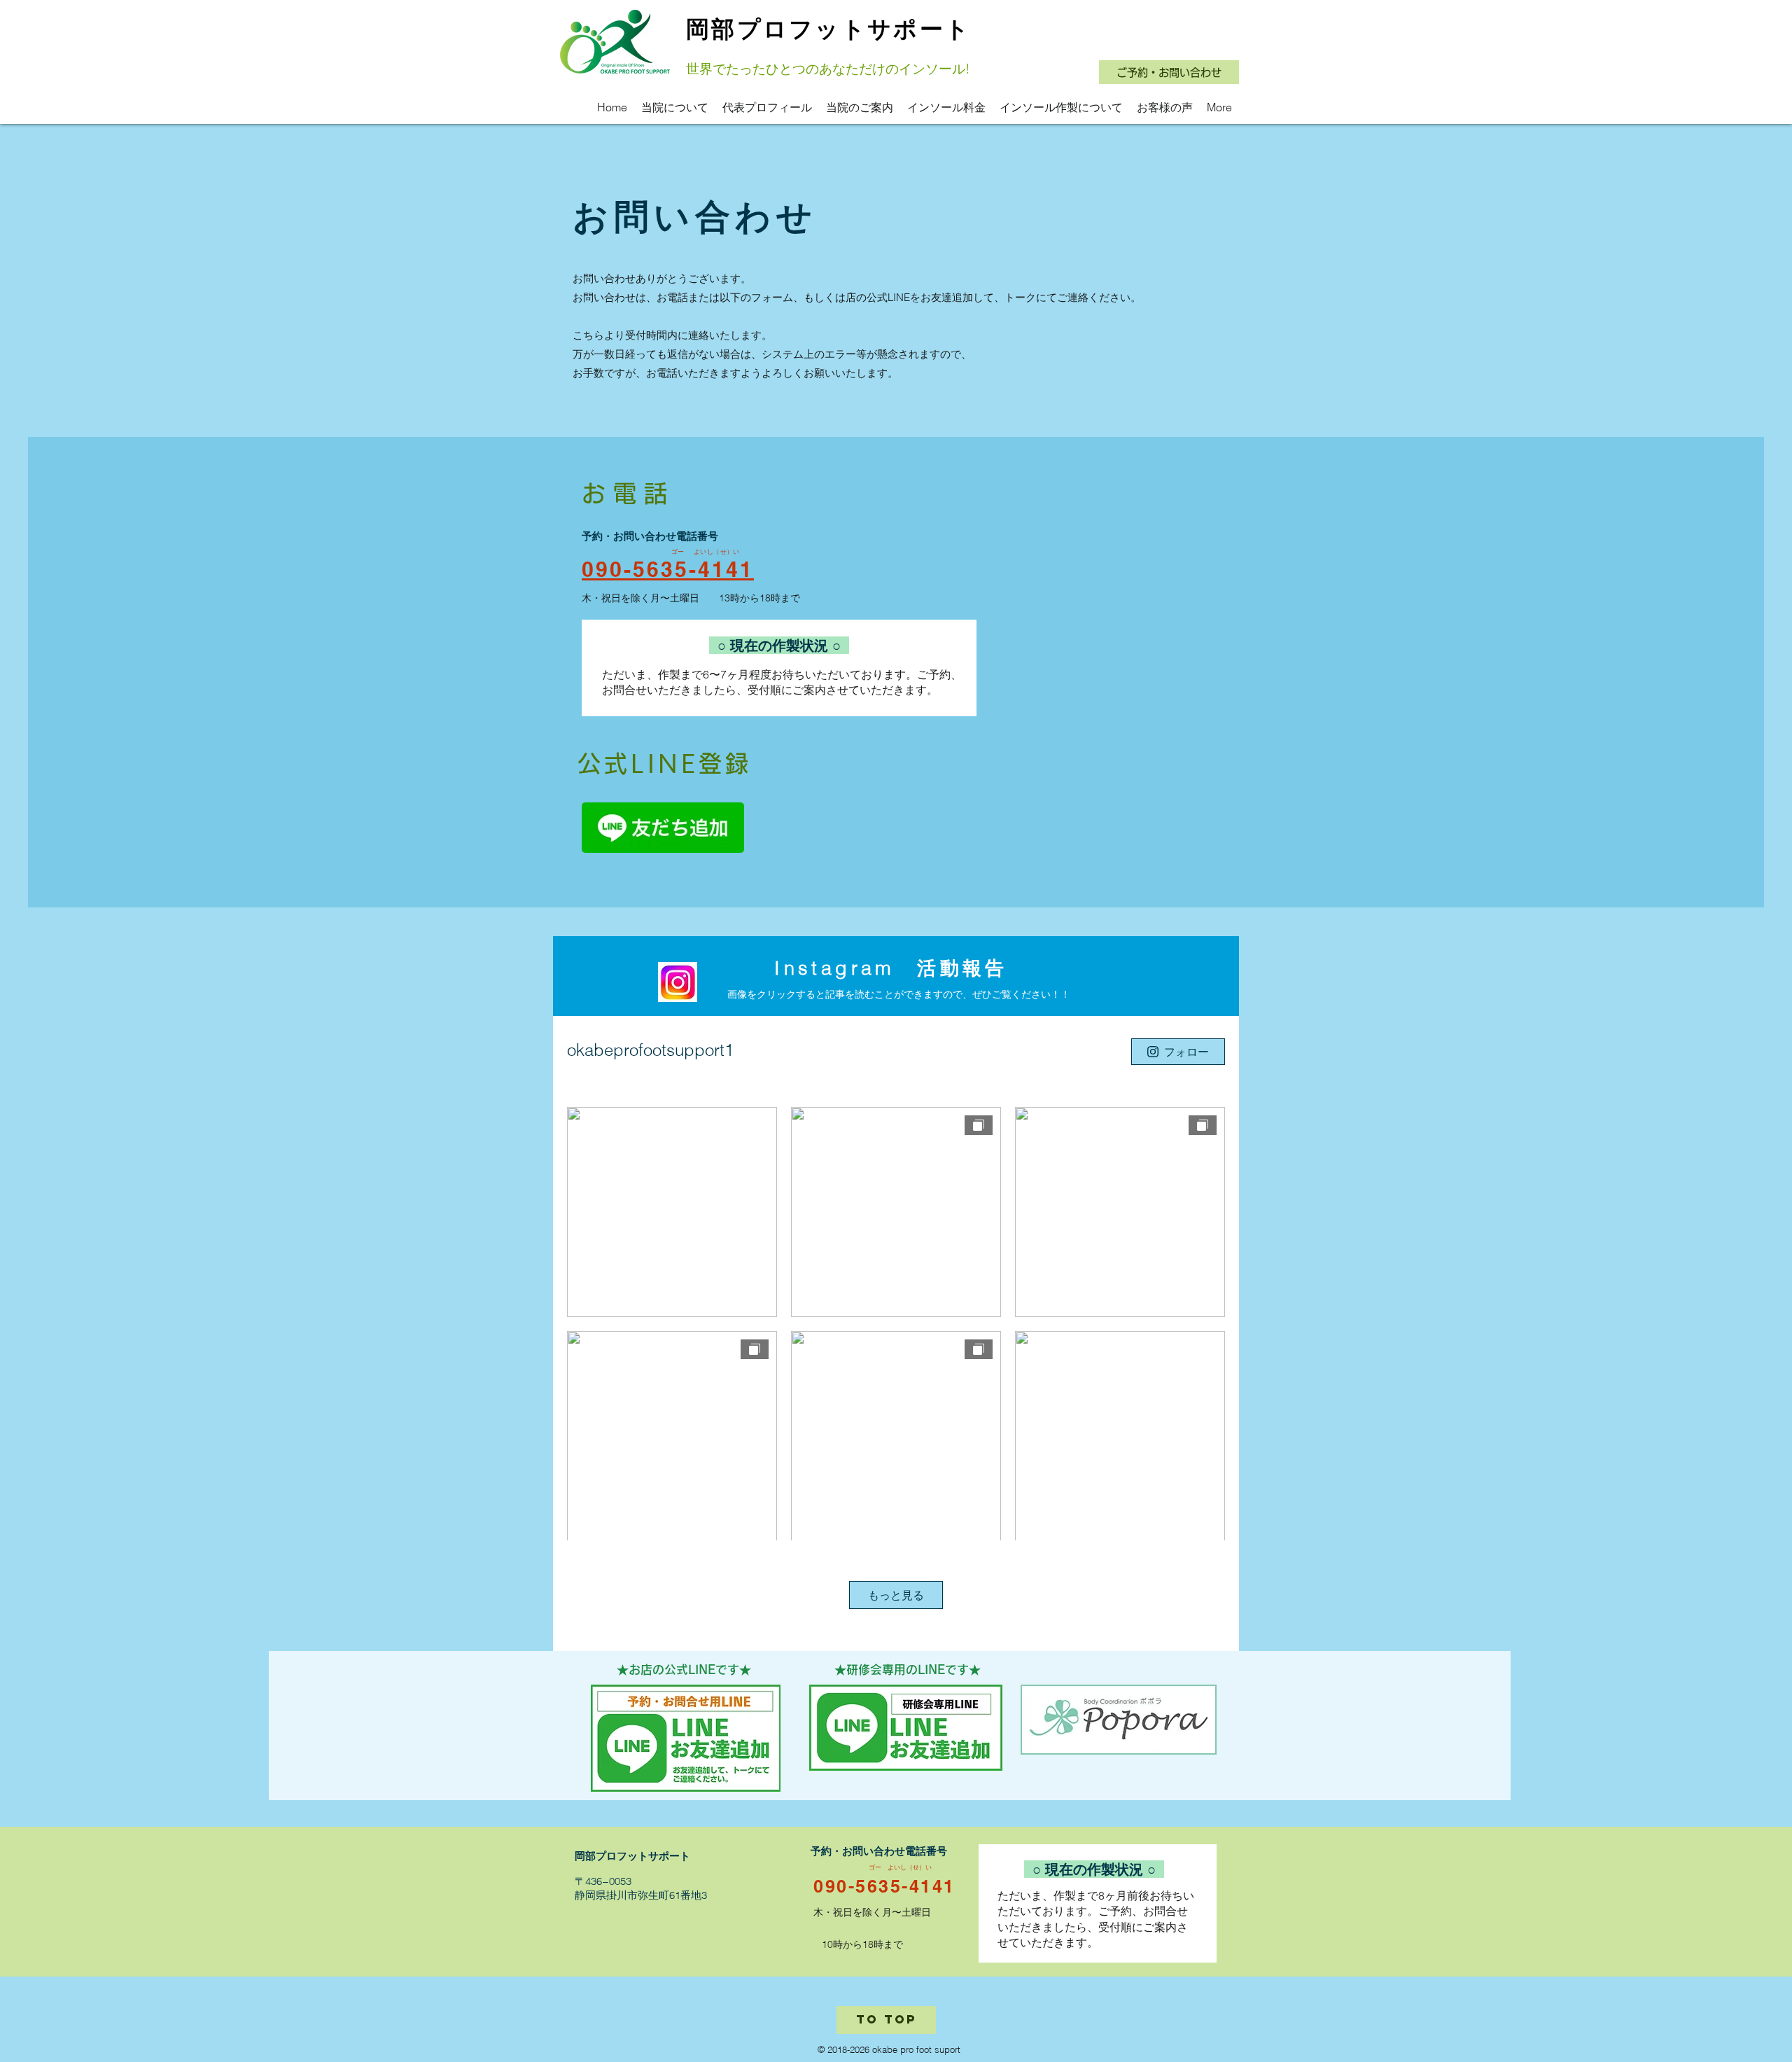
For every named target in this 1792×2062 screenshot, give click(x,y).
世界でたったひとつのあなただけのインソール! (828, 69)
